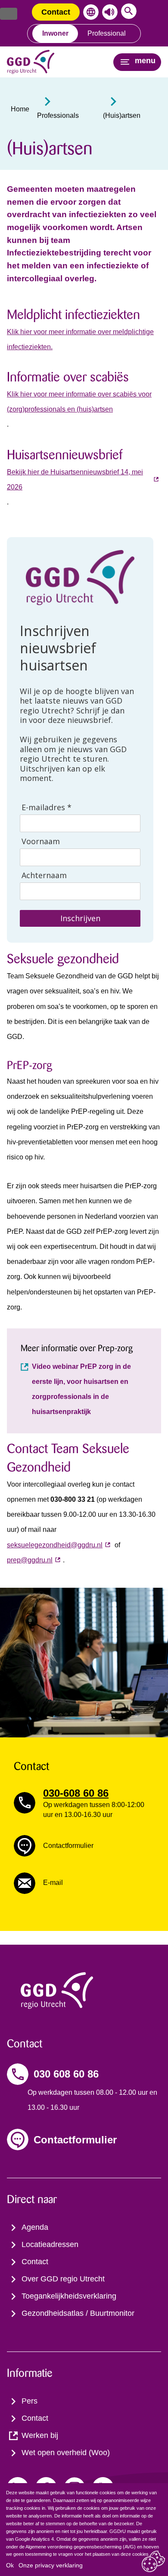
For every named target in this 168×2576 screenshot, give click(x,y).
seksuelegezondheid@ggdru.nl (55, 1545)
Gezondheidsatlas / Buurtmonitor (78, 2313)
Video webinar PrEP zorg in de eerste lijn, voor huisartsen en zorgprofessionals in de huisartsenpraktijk (81, 1389)
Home (20, 109)
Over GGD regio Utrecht (63, 2279)
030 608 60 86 (66, 2074)
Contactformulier (75, 2140)
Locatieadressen (50, 2244)
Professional (107, 33)
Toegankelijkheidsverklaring (69, 2296)
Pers (30, 2401)
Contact (56, 12)
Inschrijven (80, 918)
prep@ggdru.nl (30, 1560)
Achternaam (44, 875)
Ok (10, 2565)
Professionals (58, 115)
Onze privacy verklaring (51, 2565)
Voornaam (41, 841)
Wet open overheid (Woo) (66, 2453)
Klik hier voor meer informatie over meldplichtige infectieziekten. (80, 339)
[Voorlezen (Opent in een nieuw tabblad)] (108, 12)
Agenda (35, 2227)
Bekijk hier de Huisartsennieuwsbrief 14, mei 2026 (75, 480)
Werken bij (40, 2435)
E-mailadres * (47, 807)
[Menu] (9, 14)
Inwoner (55, 33)
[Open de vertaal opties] (89, 12)
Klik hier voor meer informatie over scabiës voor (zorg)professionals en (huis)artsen (79, 402)
